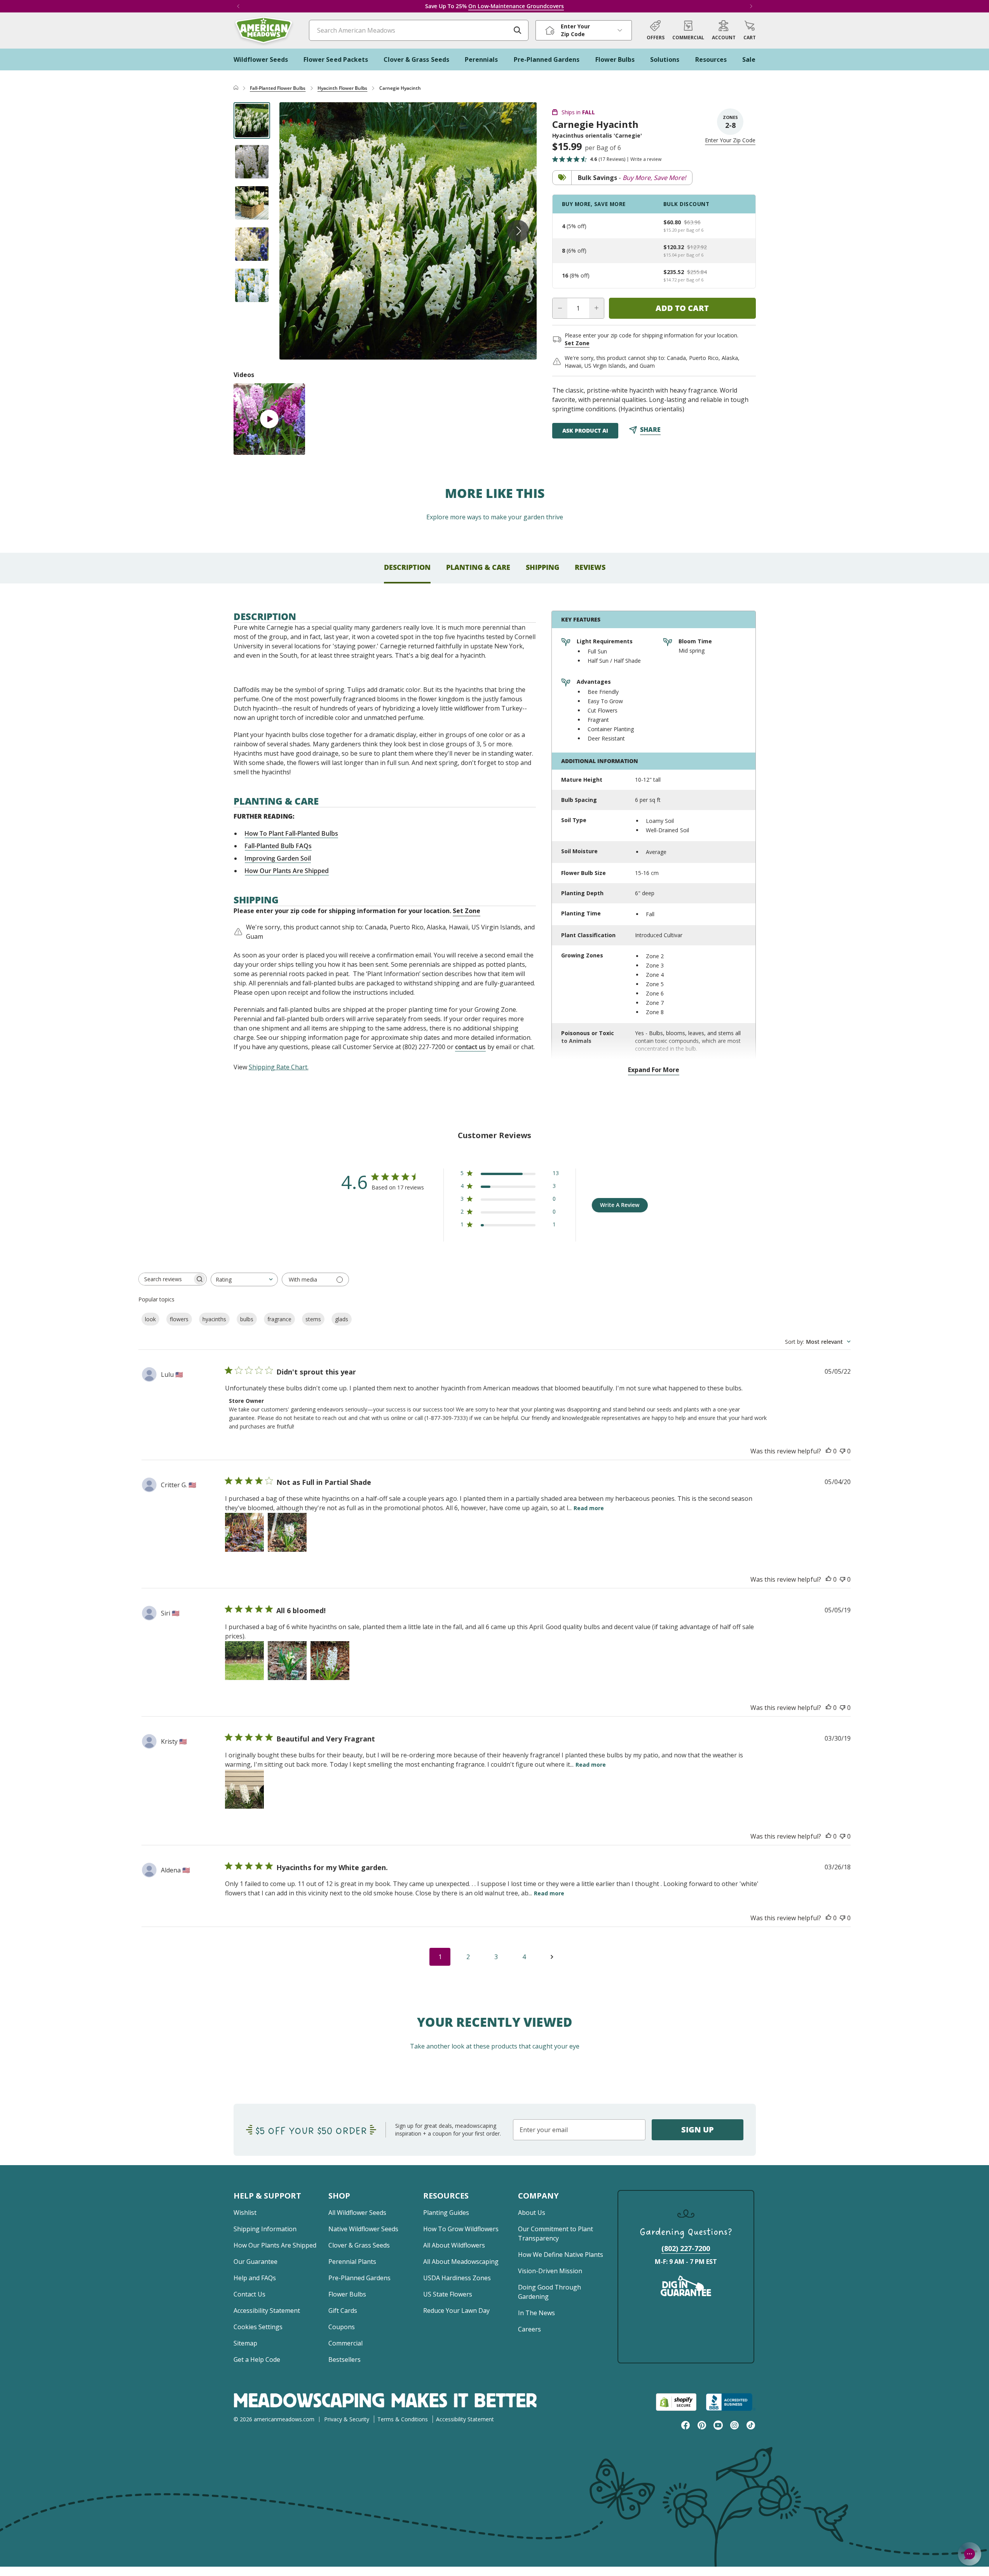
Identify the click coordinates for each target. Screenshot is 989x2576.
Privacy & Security (347, 2419)
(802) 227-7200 (686, 2248)
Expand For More (654, 1070)
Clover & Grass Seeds (359, 2245)
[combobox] (244, 1279)
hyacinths (214, 1319)
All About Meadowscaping (461, 2262)
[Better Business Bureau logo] (731, 2402)
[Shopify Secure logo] (676, 2402)
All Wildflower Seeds (357, 2213)
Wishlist (245, 2213)
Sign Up (698, 2130)
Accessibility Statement (267, 2311)
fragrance (279, 1319)
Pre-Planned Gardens (359, 2278)
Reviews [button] (590, 567)
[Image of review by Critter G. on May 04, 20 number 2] (287, 1532)
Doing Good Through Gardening (549, 2292)
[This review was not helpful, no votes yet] (842, 1451)
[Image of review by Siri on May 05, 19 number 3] (330, 1661)
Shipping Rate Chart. (279, 1067)
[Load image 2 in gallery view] (252, 162)
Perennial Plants (352, 2262)
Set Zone (577, 343)
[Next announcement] (751, 6)
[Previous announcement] (238, 6)
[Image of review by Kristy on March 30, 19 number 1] (244, 1789)
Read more (589, 1508)
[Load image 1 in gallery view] (252, 121)
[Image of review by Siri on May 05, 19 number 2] (287, 1661)
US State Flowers (448, 2294)
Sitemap (245, 2343)
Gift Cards (343, 2311)
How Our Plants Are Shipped (287, 871)
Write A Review (620, 1205)
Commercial (345, 2343)
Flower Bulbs (347, 2294)
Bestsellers (344, 2359)
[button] (750, 30)
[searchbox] (166, 1279)
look (150, 1319)
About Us (532, 2213)
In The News (536, 2313)
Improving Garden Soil (278, 858)
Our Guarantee (256, 2262)
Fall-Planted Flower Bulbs (278, 88)
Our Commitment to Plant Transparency (556, 2234)
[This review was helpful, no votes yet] (829, 1451)
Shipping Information (265, 2229)
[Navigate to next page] (552, 1957)
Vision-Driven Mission (550, 2271)
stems (313, 1319)
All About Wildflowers (454, 2245)
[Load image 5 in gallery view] (252, 285)
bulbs (247, 1319)
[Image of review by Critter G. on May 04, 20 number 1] (244, 1532)
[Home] (236, 88)
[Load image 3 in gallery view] (252, 203)
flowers (179, 1319)
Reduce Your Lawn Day (456, 2311)
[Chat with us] (970, 2554)
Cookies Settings (258, 2327)
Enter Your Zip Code (730, 140)
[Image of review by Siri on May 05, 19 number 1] (244, 1661)
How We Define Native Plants (561, 2255)
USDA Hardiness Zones (457, 2278)
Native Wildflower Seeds (363, 2229)
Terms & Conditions (403, 2419)
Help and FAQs (255, 2278)
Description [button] (407, 567)
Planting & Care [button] (478, 567)
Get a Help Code (257, 2359)
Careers (529, 2329)
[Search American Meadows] (518, 30)
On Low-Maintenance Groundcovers (516, 6)
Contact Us (249, 2294)
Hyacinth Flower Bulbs (343, 88)
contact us (470, 1047)
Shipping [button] (542, 567)
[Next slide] (518, 231)
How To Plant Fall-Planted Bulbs (291, 833)
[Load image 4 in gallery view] (252, 244)
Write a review (646, 159)
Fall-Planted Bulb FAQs (278, 846)
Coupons (342, 2327)
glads (342, 1319)
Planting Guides (446, 2213)
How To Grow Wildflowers (461, 2229)
